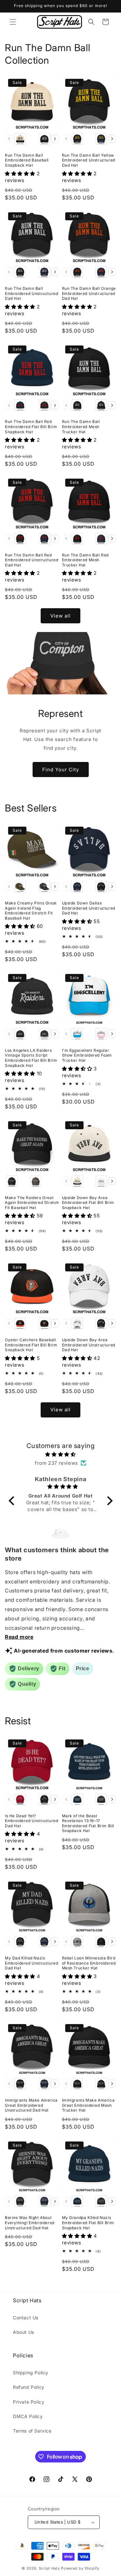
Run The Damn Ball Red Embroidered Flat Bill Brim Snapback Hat (31, 426)
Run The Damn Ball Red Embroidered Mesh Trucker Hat (86, 560)
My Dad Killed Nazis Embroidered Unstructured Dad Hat (31, 1963)
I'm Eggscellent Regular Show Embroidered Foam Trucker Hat (87, 1055)
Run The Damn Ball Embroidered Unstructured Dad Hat (31, 293)
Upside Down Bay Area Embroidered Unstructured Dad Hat (89, 1345)
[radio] (20, 139)
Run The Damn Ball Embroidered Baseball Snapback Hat (27, 160)
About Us (24, 2332)
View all (60, 616)
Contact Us (26, 2318)
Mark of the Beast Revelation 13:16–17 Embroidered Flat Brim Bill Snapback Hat (88, 1823)
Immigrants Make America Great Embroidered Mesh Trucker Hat (88, 2105)
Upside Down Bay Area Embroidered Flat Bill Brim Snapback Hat (88, 1203)
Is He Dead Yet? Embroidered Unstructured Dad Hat (31, 1821)
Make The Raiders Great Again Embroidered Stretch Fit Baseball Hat (32, 1203)
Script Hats (49, 2568)
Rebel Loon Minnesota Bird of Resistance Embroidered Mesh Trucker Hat (89, 1963)
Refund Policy (29, 2387)
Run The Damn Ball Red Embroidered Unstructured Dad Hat (31, 560)
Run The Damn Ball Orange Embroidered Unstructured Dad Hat (89, 293)
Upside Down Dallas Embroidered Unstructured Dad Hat (89, 908)
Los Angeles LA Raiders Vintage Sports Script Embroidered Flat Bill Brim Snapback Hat (31, 1058)
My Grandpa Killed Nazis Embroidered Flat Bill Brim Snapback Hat (88, 2223)
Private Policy (29, 2402)
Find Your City (61, 770)
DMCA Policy (28, 2416)
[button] (13, 22)
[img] (61, 1454)
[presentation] (55, 139)
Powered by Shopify (80, 2568)
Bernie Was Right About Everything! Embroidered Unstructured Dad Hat (30, 2223)
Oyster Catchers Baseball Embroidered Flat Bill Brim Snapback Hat (31, 1345)
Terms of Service (32, 2431)
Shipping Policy (31, 2373)
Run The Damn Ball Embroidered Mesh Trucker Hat (81, 426)
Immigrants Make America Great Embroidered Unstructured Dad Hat (31, 2105)
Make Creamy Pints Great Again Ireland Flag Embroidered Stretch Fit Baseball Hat (31, 911)
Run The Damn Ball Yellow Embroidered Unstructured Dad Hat (89, 160)
